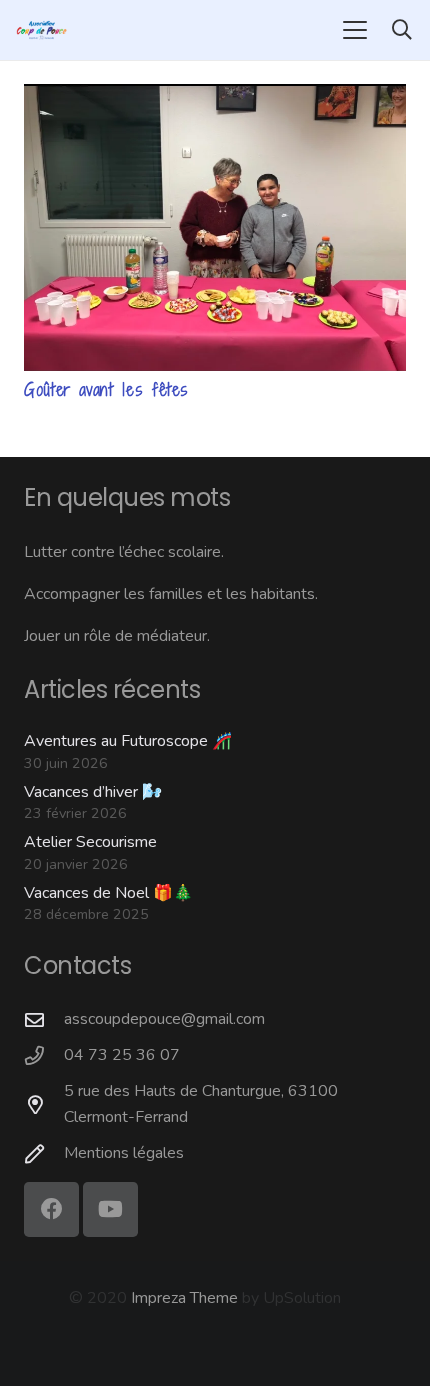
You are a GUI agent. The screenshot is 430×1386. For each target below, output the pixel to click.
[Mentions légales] (44, 1153)
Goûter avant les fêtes (106, 389)
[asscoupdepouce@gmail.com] (44, 1019)
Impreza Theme (184, 1298)
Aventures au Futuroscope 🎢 (128, 741)
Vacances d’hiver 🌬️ (93, 792)
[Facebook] (51, 1209)
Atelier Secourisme (90, 842)
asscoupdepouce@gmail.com (164, 1019)
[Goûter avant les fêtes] (215, 227)
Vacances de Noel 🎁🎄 (108, 893)
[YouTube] (110, 1209)
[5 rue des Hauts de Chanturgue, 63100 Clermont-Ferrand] (44, 1104)
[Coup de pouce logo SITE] (41, 30)
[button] (355, 30)
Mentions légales (124, 1153)
